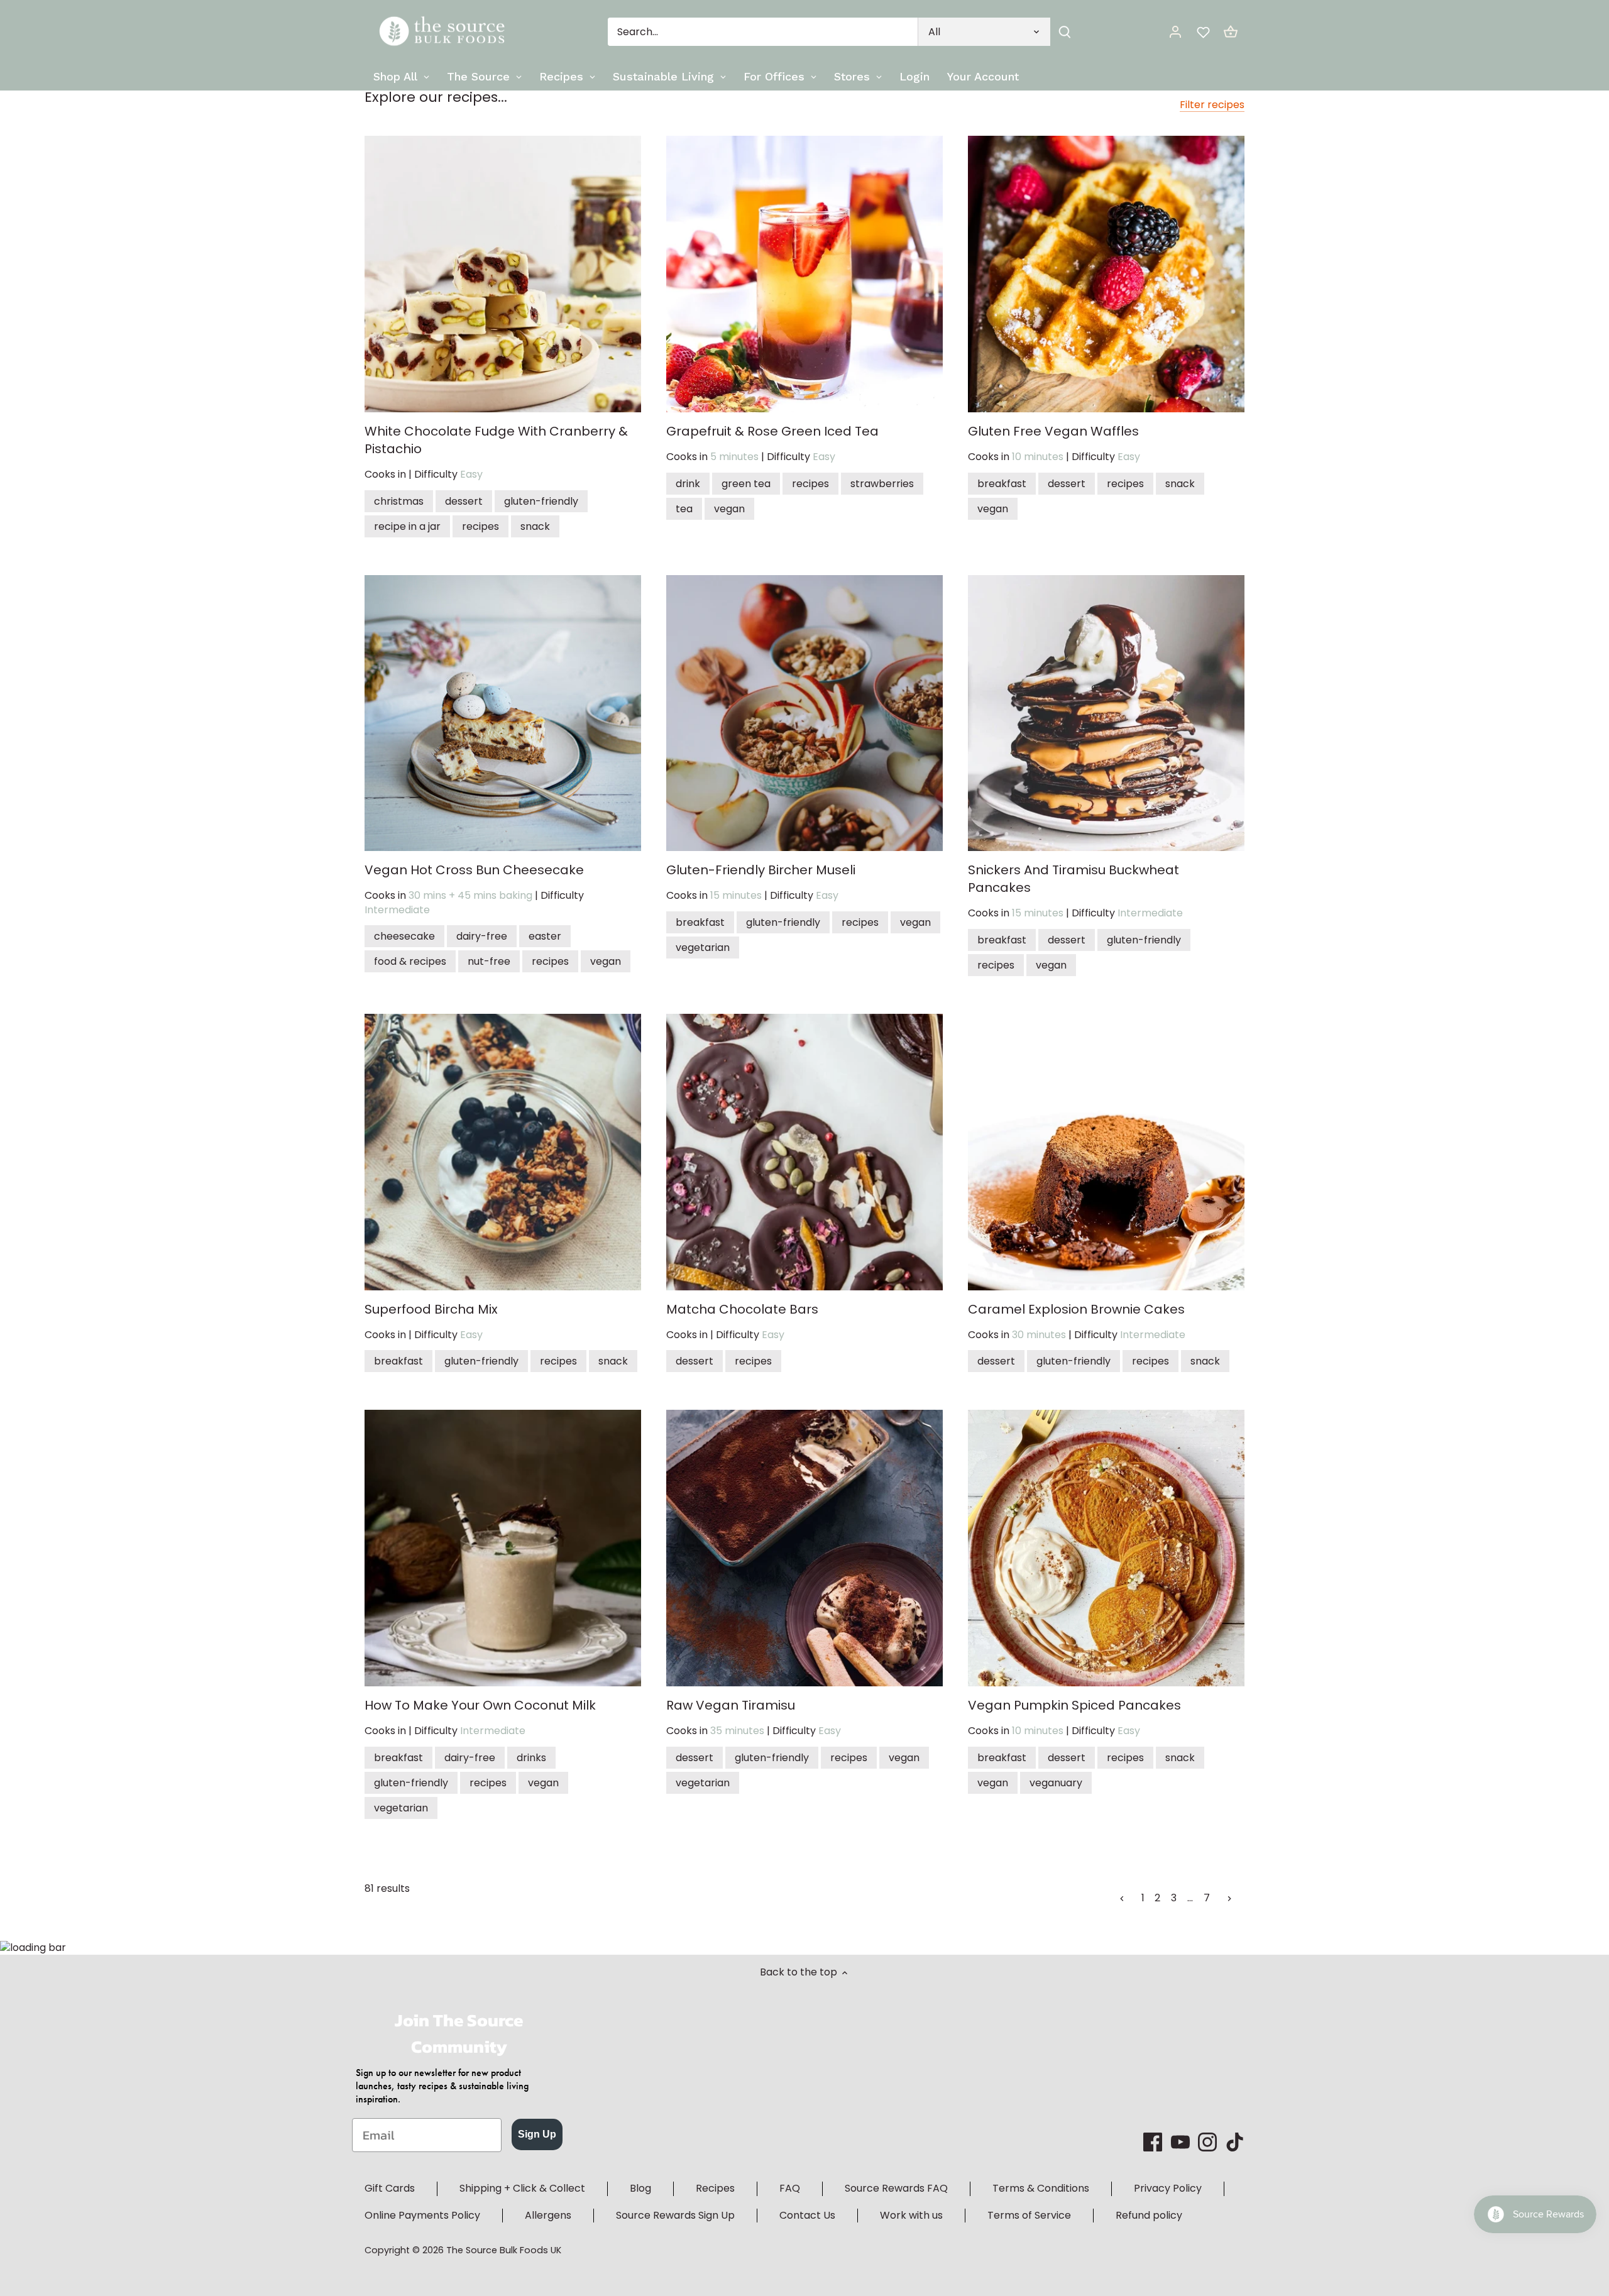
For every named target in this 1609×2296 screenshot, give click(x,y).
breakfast (1002, 484)
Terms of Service (1029, 2215)
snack (535, 526)
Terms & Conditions (1041, 2188)
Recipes (715, 2188)
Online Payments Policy (422, 2215)
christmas (399, 501)
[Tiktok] (1235, 2142)
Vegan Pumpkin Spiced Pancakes (1074, 1705)
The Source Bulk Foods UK (504, 2250)
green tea (746, 484)
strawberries (882, 484)
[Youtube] (1180, 2142)
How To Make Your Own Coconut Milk (480, 1705)
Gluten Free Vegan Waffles (1053, 431)
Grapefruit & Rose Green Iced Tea (772, 431)
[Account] (1175, 32)
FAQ (790, 2188)
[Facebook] (1153, 2142)
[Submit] (1065, 32)
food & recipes (410, 961)
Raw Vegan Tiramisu (731, 1705)
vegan (729, 509)
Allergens (548, 2215)
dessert (464, 501)
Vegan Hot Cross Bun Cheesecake (474, 870)
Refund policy (1149, 2215)
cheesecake (404, 936)
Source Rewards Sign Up (675, 2215)
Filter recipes (1212, 105)
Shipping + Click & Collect (522, 2188)
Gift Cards (390, 2188)
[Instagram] (1207, 2142)
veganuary (1056, 1783)
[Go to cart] (1231, 32)
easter (545, 936)
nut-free (489, 961)
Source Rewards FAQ (896, 2188)
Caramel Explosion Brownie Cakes (1076, 1309)
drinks (531, 1758)
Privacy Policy (1168, 2188)
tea (684, 509)
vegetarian (703, 948)
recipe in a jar (407, 526)
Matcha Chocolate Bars (742, 1309)
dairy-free (482, 936)
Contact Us (807, 2215)
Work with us (911, 2215)
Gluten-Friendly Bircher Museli (761, 870)
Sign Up (537, 2134)
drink (688, 484)
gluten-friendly (541, 501)
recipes (481, 526)
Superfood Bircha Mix (431, 1309)
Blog (640, 2188)
